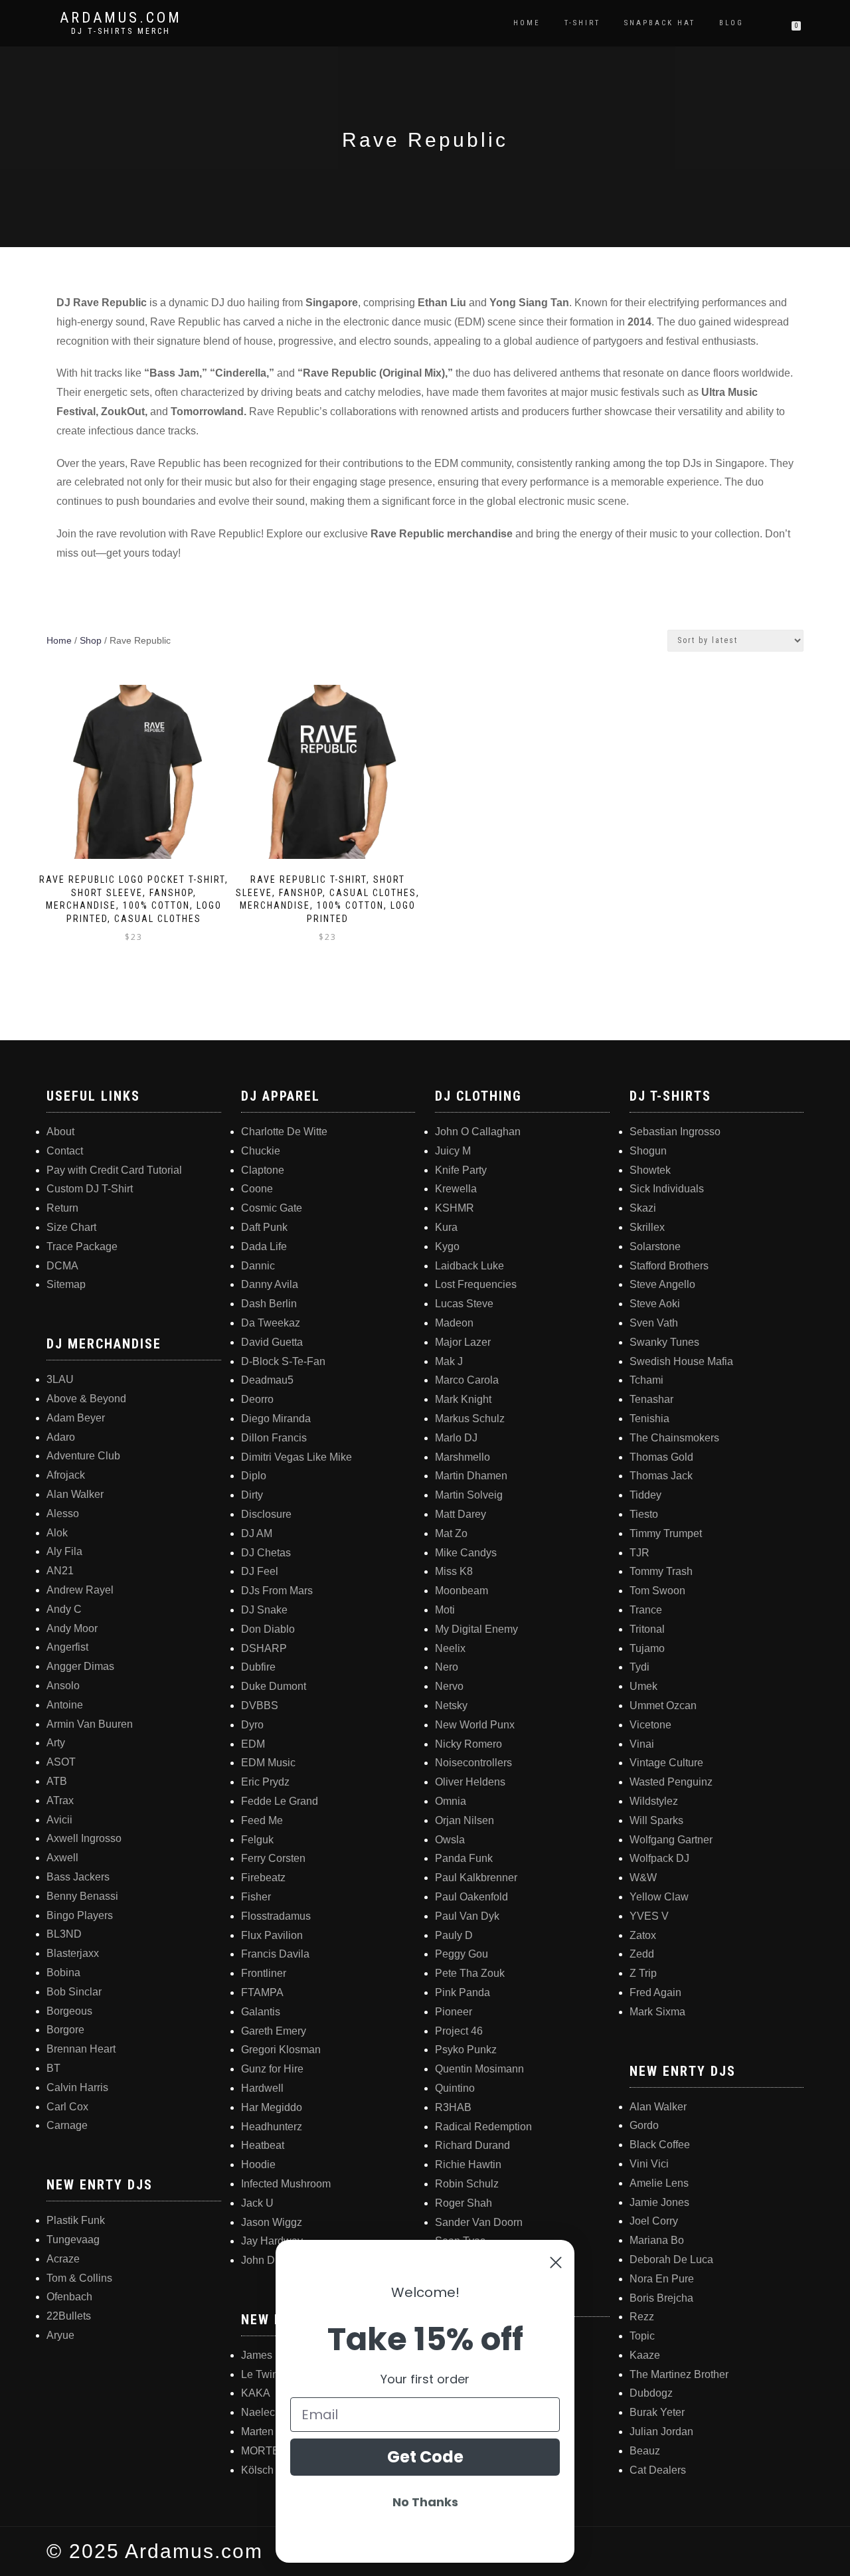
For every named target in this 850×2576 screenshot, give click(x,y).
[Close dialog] (556, 2262)
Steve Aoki (655, 1304)
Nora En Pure (662, 2279)
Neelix (450, 1648)
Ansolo (63, 1686)
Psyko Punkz (466, 2050)
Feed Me (262, 1820)
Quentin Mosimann (479, 2069)
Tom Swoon (657, 1591)
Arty (56, 1743)
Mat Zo (451, 1533)
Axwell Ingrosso (84, 1838)
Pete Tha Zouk (470, 1973)
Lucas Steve (464, 1304)
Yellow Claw (659, 1897)
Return (62, 1208)
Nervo (449, 1686)
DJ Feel (260, 1571)
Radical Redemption (483, 2127)
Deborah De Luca (671, 2259)
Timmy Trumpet (666, 1533)
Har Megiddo (272, 2107)
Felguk (257, 1840)
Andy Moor (72, 1628)
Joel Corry (654, 2221)
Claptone (263, 1170)
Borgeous (69, 2011)
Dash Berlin (269, 1304)
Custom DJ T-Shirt (90, 1189)
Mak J (449, 1361)
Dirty (252, 1495)
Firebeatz (263, 1878)
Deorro (257, 1399)
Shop (91, 640)
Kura (446, 1227)
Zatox (643, 1935)
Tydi (639, 1667)
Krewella (456, 1189)
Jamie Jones (659, 2202)
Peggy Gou (462, 1954)
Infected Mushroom (286, 2184)
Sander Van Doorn (479, 2222)
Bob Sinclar (74, 1992)
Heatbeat (263, 2145)
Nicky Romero (468, 1744)
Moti (445, 1610)
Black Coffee (660, 2145)
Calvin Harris (77, 2087)
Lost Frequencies (476, 1284)
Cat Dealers (658, 2470)
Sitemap (66, 1284)
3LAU (60, 1379)
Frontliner (264, 1973)
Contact (65, 1151)
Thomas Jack (661, 1476)
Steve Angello (662, 1284)
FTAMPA (262, 1992)
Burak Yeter (657, 2412)
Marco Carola (467, 1380)
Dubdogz (651, 2393)
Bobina (63, 1973)
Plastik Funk (76, 2220)
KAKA (256, 2393)
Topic (642, 2336)
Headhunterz (272, 2127)
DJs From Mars (277, 1591)
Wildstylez (654, 1801)
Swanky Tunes (664, 1342)
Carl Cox (67, 2107)
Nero (447, 1667)
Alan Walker (75, 1494)
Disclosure (266, 1514)
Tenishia (649, 1419)
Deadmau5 (267, 1380)
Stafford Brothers (669, 1266)
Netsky (451, 1705)
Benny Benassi (82, 1896)
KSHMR (455, 1208)
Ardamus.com (121, 18)
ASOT (61, 1762)
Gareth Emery (274, 2031)
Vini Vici (649, 2164)
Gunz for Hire (272, 2069)
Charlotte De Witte (284, 1132)
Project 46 (459, 2031)
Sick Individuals (667, 1189)
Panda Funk (464, 1858)
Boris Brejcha (661, 2298)
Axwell (62, 1858)
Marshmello (463, 1457)
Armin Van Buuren (90, 1724)
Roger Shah (464, 2203)
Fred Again (655, 1992)
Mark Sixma (657, 2012)
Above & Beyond (86, 1399)
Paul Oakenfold (471, 1897)
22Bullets (69, 2316)
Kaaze (645, 2355)
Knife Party (461, 1170)
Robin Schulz (467, 2184)
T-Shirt (582, 23)
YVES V (649, 1916)
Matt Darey (461, 1514)
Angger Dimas (80, 1666)
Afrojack (66, 1475)
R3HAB (453, 2107)
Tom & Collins (79, 2278)
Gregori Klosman (281, 2050)
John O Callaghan (478, 1132)
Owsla (450, 1840)
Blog (731, 23)
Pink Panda (463, 1992)
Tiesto (644, 1514)
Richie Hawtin (468, 2164)
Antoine (65, 1705)
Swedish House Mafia (681, 1361)
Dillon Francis (274, 1438)
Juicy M (453, 1151)
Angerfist (67, 1647)
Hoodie (258, 2164)
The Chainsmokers (674, 1438)
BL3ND (64, 1934)
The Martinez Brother (679, 2374)
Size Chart (71, 1227)
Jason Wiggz (272, 2222)
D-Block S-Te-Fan (283, 1361)
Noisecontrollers (473, 1763)
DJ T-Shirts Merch (121, 31)
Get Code (425, 2457)
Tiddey (645, 1495)
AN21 (60, 1571)
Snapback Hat (660, 23)
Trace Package (82, 1246)
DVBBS (260, 1705)
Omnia (451, 1801)
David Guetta (272, 1342)
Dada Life (264, 1246)
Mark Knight (463, 1399)
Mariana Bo (657, 2240)
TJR (639, 1553)
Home (527, 23)
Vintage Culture (666, 1763)
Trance (646, 1610)
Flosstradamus (276, 1916)
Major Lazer (463, 1342)
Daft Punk (264, 1227)
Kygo (447, 1246)
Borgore (65, 2030)
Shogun (648, 1151)
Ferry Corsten (273, 1858)
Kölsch (257, 2470)
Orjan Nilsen (465, 1820)
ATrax (60, 1800)
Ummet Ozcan (663, 1705)
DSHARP (264, 1648)
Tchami (646, 1380)
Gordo (644, 2125)
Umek (643, 1686)
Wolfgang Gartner (671, 1840)
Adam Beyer (76, 1418)
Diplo (254, 1476)
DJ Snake (264, 1610)
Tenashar (651, 1399)
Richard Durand (472, 2145)
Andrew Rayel (80, 1590)
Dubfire (258, 1667)
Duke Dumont (274, 1686)
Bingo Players (80, 1915)
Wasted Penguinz (671, 1782)
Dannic (258, 1266)
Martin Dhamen (471, 1476)
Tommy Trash (661, 1571)
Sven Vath (654, 1323)
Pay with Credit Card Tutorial (114, 1170)
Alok (57, 1533)
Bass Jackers (78, 1877)
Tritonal (647, 1629)
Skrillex (647, 1227)
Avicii (59, 1820)
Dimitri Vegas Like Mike (297, 1457)
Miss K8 (454, 1571)
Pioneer (454, 2012)
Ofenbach (69, 2297)
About (60, 1132)
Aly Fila (64, 1551)
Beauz (645, 2451)
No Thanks (425, 2502)
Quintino (455, 2088)
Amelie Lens (659, 2183)
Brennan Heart (81, 2049)
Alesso (63, 1514)
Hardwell (262, 2088)
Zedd (642, 1954)
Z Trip (643, 1973)
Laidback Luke (469, 1266)
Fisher (256, 1897)
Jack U (257, 2203)
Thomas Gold (661, 1457)
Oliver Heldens (470, 1782)
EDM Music (268, 1763)
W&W (643, 1878)
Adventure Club (83, 1456)
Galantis (261, 2012)
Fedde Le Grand (280, 1801)
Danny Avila (270, 1284)
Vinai (642, 1744)
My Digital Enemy (476, 1629)
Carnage (67, 2125)
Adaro (61, 1437)
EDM (253, 1744)
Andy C (64, 1609)
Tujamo (647, 1648)
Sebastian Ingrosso (675, 1132)
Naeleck (261, 2412)
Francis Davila (275, 1954)
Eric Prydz (265, 1782)
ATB (57, 1781)
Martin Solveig (469, 1495)
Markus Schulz (470, 1419)
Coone (257, 1189)
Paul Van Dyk (467, 1916)
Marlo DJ (456, 1438)
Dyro (252, 1725)
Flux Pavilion (272, 1935)
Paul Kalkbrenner (476, 1878)
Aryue (60, 2335)
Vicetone (650, 1725)
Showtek (650, 1170)
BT (53, 2068)
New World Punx (475, 1725)
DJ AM (257, 1533)
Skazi (643, 1208)
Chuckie (261, 1151)
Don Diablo (268, 1629)
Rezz (642, 2317)
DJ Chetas (266, 1553)
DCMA (62, 1266)
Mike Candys (466, 1553)
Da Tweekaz (271, 1323)
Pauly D (454, 1935)
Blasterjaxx (73, 1953)
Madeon (454, 1323)
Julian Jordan (661, 2432)
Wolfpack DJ (659, 1858)
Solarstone (655, 1246)
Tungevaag (73, 2240)
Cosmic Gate (272, 1208)
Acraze (63, 2259)
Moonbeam (462, 1591)
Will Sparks (656, 1820)
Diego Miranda (276, 1419)
